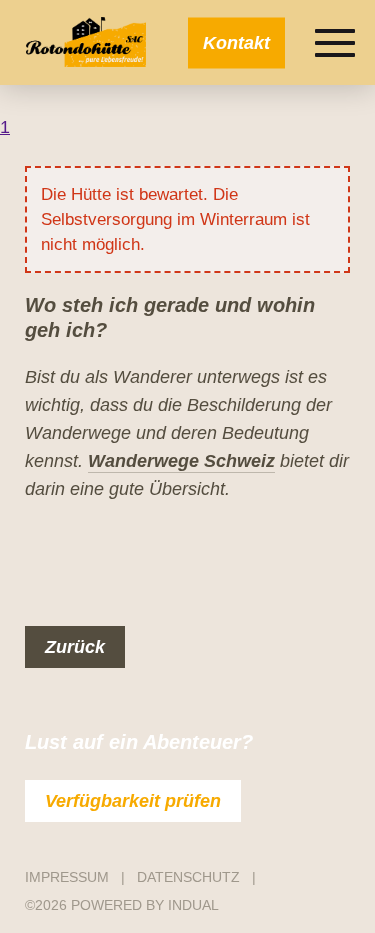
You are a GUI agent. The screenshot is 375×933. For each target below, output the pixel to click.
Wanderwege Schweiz (181, 461)
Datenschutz (190, 877)
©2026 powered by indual (122, 905)
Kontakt (236, 42)
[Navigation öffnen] (335, 44)
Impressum (69, 877)
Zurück (75, 647)
